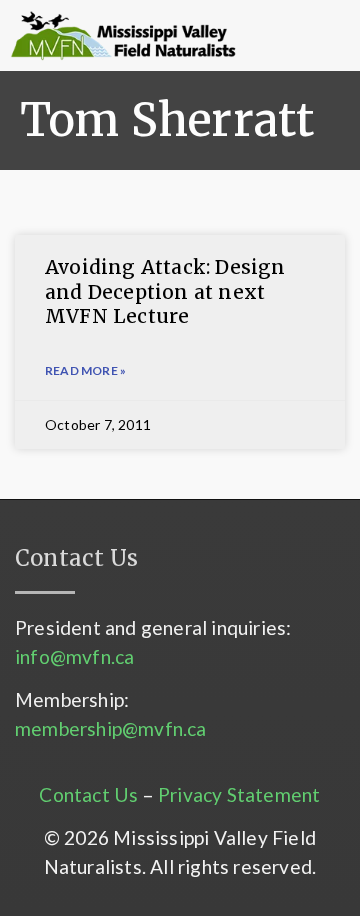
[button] (269, 36)
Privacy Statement (239, 794)
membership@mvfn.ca (111, 728)
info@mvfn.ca (74, 656)
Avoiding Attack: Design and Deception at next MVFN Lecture (165, 291)
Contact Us (88, 794)
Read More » (85, 370)
